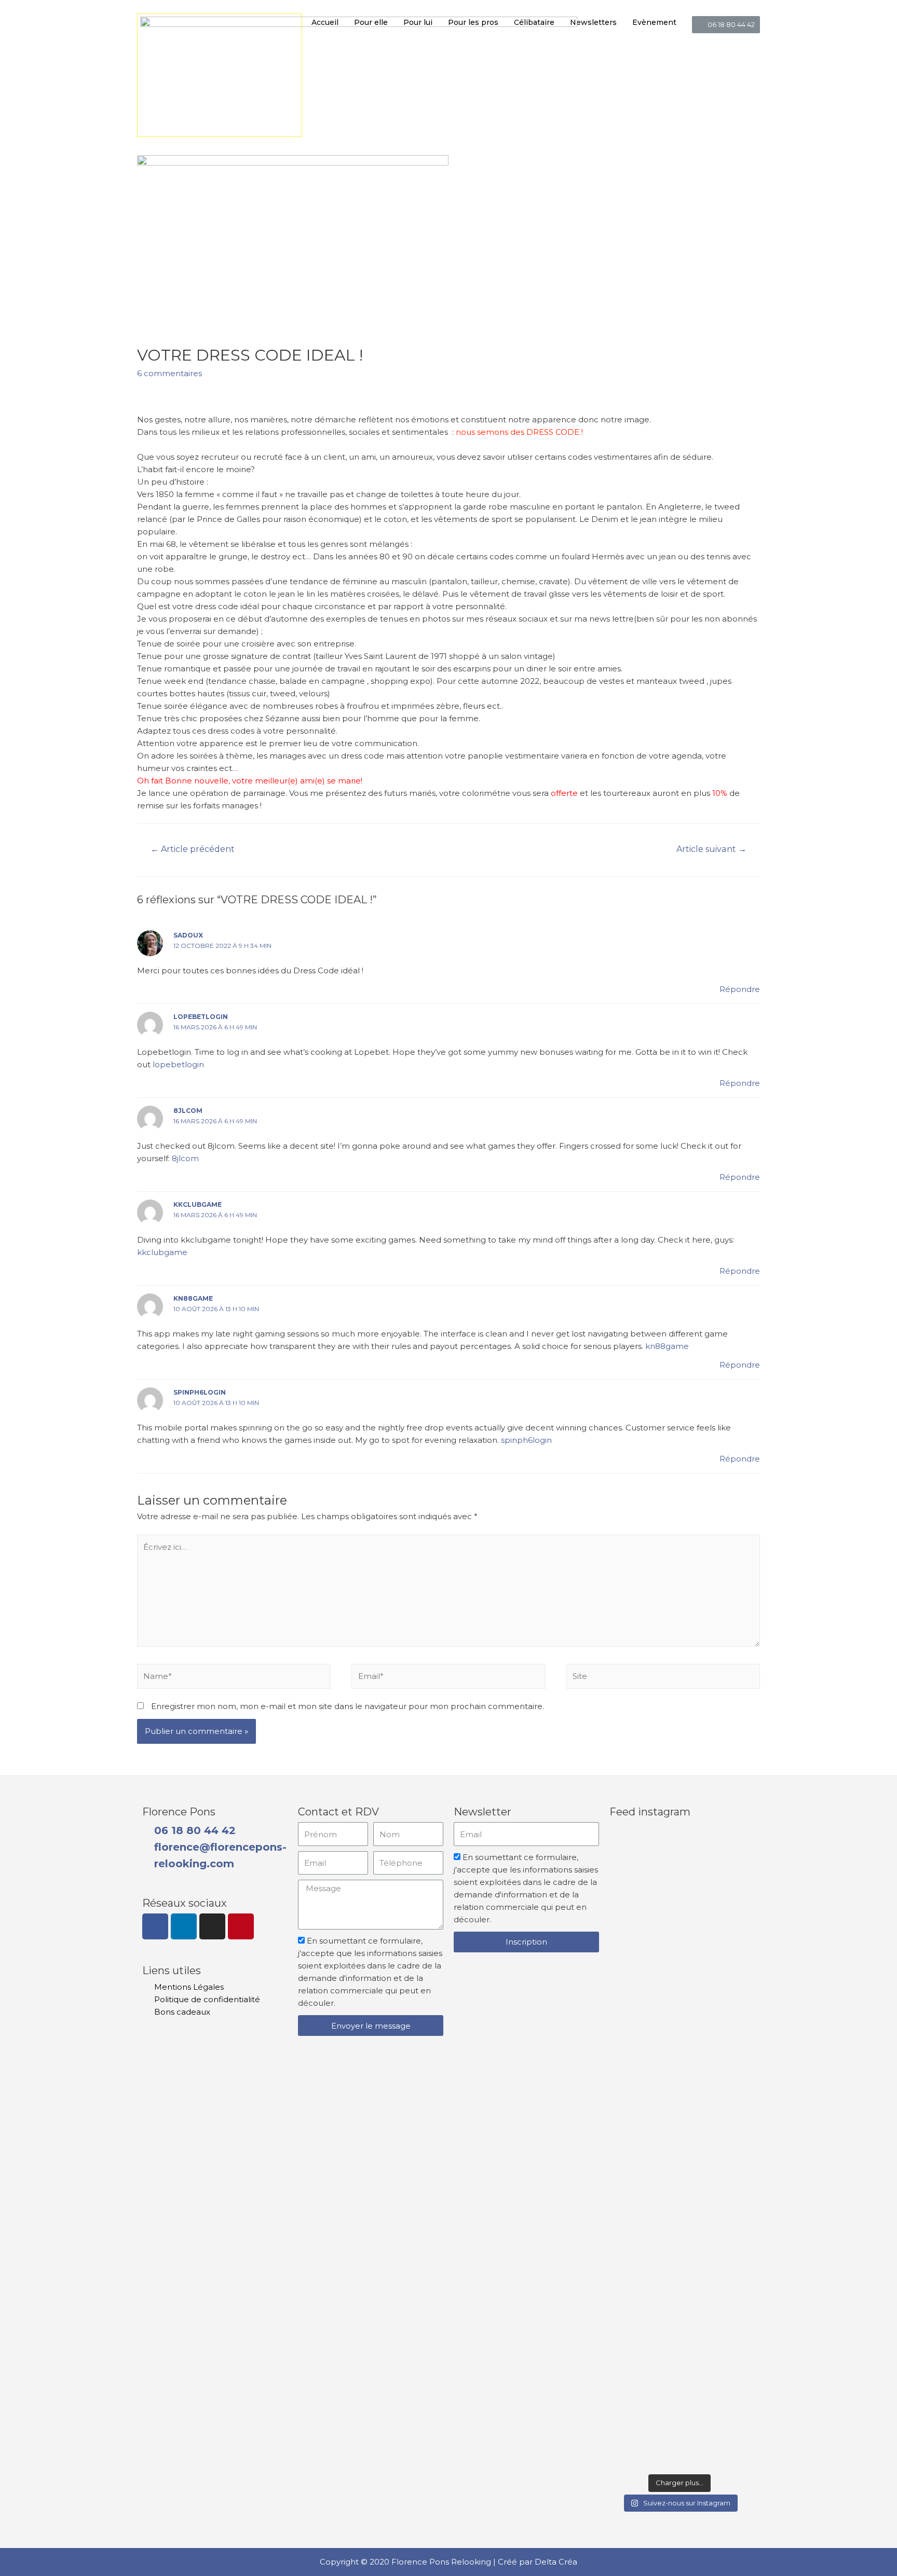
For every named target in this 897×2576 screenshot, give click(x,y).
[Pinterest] (241, 1926)
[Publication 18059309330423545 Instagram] (628, 2443)
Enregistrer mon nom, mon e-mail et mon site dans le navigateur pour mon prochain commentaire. (348, 1706)
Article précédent (193, 849)
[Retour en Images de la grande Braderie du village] (731, 2147)
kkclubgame (198, 1204)
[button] (726, 25)
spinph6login (200, 1392)
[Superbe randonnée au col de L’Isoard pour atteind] (628, 2228)
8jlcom (188, 1111)
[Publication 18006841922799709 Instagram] (679, 2443)
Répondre (740, 989)
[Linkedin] (184, 1926)
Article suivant (711, 849)
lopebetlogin (201, 1017)
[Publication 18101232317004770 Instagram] (628, 1851)
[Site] (663, 1678)
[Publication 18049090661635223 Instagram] (731, 2443)
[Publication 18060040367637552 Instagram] (679, 2064)
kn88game (193, 1298)
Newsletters (593, 22)
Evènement (654, 22)
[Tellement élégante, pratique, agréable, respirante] (731, 1932)
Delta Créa (556, 2562)
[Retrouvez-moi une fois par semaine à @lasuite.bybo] (679, 1926)
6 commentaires (169, 373)
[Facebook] (155, 1926)
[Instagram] (212, 1926)
